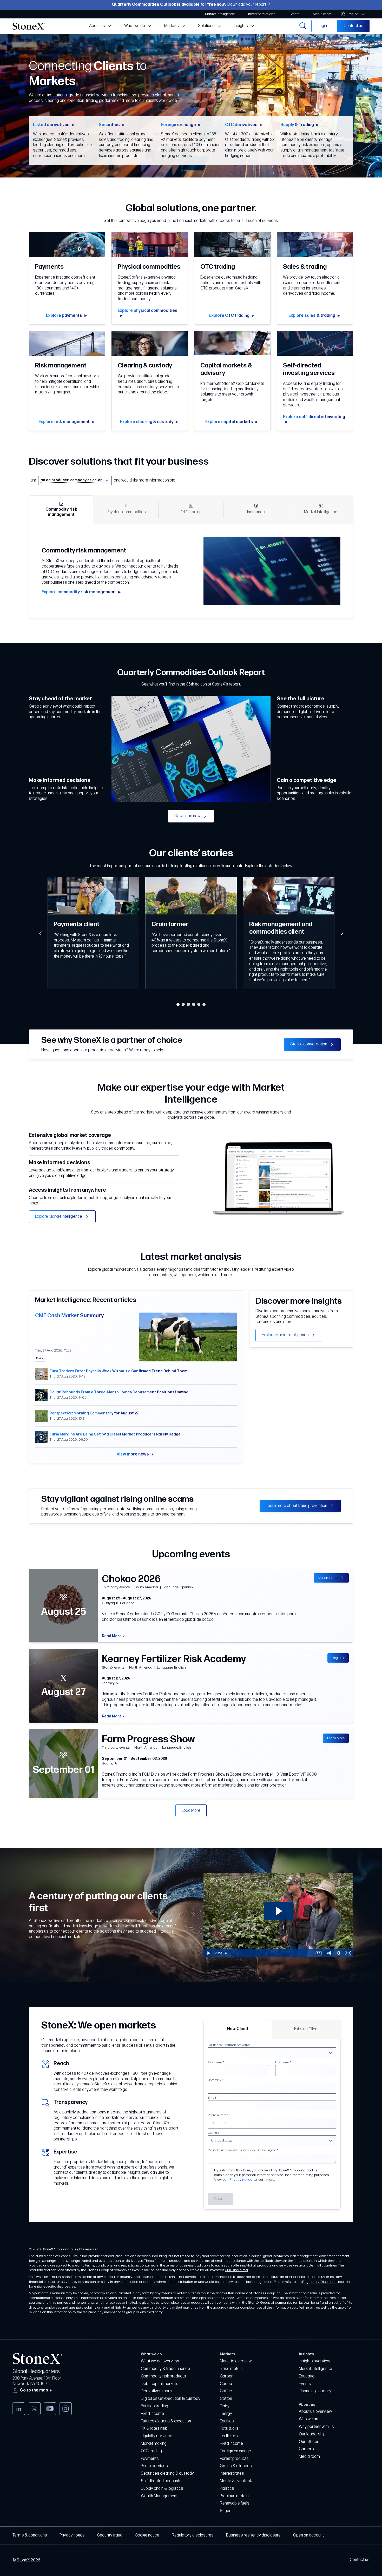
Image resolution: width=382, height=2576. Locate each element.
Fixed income (152, 2414)
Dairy (225, 2406)
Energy (226, 2414)
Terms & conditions (30, 2535)
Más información (331, 1578)
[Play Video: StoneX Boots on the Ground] (278, 1911)
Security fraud (110, 2535)
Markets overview (236, 2361)
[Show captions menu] (319, 1953)
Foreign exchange (235, 2451)
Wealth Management (159, 2496)
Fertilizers (229, 2436)
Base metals (231, 2369)
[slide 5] (199, 1004)
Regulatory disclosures (193, 2535)
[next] (342, 933)
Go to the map (34, 2390)
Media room (309, 2457)
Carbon (227, 2376)
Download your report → (249, 5)
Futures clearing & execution (166, 2421)
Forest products (234, 2459)
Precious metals (234, 2496)
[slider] (268, 1953)
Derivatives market (158, 2391)
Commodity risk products (163, 2376)
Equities (227, 2421)
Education (308, 2376)
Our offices (309, 2442)
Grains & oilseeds (236, 2466)
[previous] (40, 933)
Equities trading (154, 2406)
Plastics (227, 2489)
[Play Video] (208, 1953)
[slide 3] (188, 1004)
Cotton (226, 2399)
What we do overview (160, 2361)
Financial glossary (315, 2391)
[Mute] (328, 1953)
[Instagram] (65, 2409)
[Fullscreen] (348, 1953)
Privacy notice (241, 2180)
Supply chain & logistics (162, 2489)
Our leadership (312, 2434)
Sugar (225, 2511)
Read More (112, 1636)
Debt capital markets (160, 2384)
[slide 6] (204, 1004)
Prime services (154, 2466)
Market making (154, 2444)
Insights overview (314, 2361)
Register (338, 1658)
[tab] (61, 510)
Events (305, 2384)
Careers (306, 2449)
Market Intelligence (315, 2369)
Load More (191, 1811)
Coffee (226, 2391)
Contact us (360, 2560)
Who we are (309, 2419)
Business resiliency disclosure (253, 2535)
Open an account (308, 2535)
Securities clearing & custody (167, 2473)
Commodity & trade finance (165, 2369)
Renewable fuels (235, 2503)
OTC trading (151, 2451)
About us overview (315, 2412)
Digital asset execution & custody (171, 2399)
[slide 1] (178, 1004)
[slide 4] (194, 1004)
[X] (34, 2409)
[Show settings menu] (338, 1953)
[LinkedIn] (19, 2409)
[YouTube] (50, 2409)
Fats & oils (229, 2429)
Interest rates (232, 2473)
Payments (150, 2459)
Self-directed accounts (161, 2481)
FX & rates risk (154, 2429)
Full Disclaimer (237, 2270)
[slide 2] (183, 1004)
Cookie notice (147, 2535)
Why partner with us (316, 2427)
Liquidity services (157, 2436)
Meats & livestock (236, 2481)
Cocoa (226, 2384)
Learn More (336, 1738)
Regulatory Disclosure (320, 2282)
